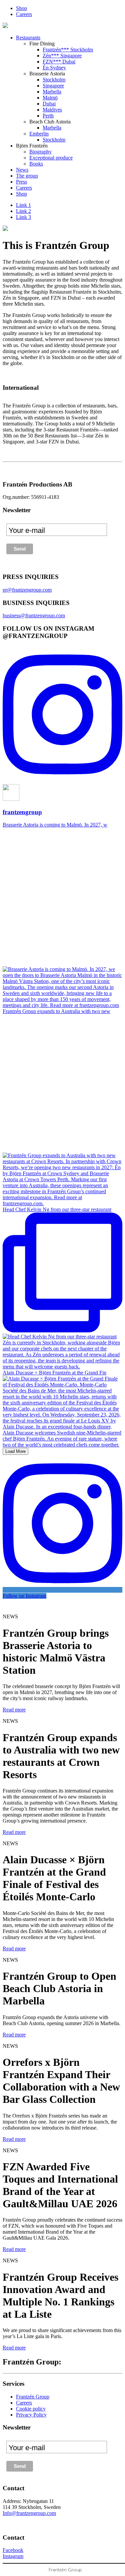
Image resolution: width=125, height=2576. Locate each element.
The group (27, 176)
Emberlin (39, 134)
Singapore (53, 86)
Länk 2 (23, 211)
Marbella (52, 92)
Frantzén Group (33, 2397)
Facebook (13, 2550)
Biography (40, 152)
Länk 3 (23, 217)
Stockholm (54, 80)
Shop (21, 8)
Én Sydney (54, 68)
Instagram (13, 2556)
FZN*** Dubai (59, 62)
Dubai (49, 104)
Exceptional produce (51, 158)
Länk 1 (23, 205)
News (22, 170)
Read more (14, 1710)
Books (36, 164)
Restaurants (28, 38)
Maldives (52, 110)
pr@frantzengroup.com (27, 590)
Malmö (50, 98)
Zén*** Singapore (62, 56)
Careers (24, 14)
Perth (48, 116)
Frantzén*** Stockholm (68, 50)
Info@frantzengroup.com (29, 2513)
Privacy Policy (31, 2415)
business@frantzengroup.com (34, 615)
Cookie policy (31, 2409)
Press (21, 182)
